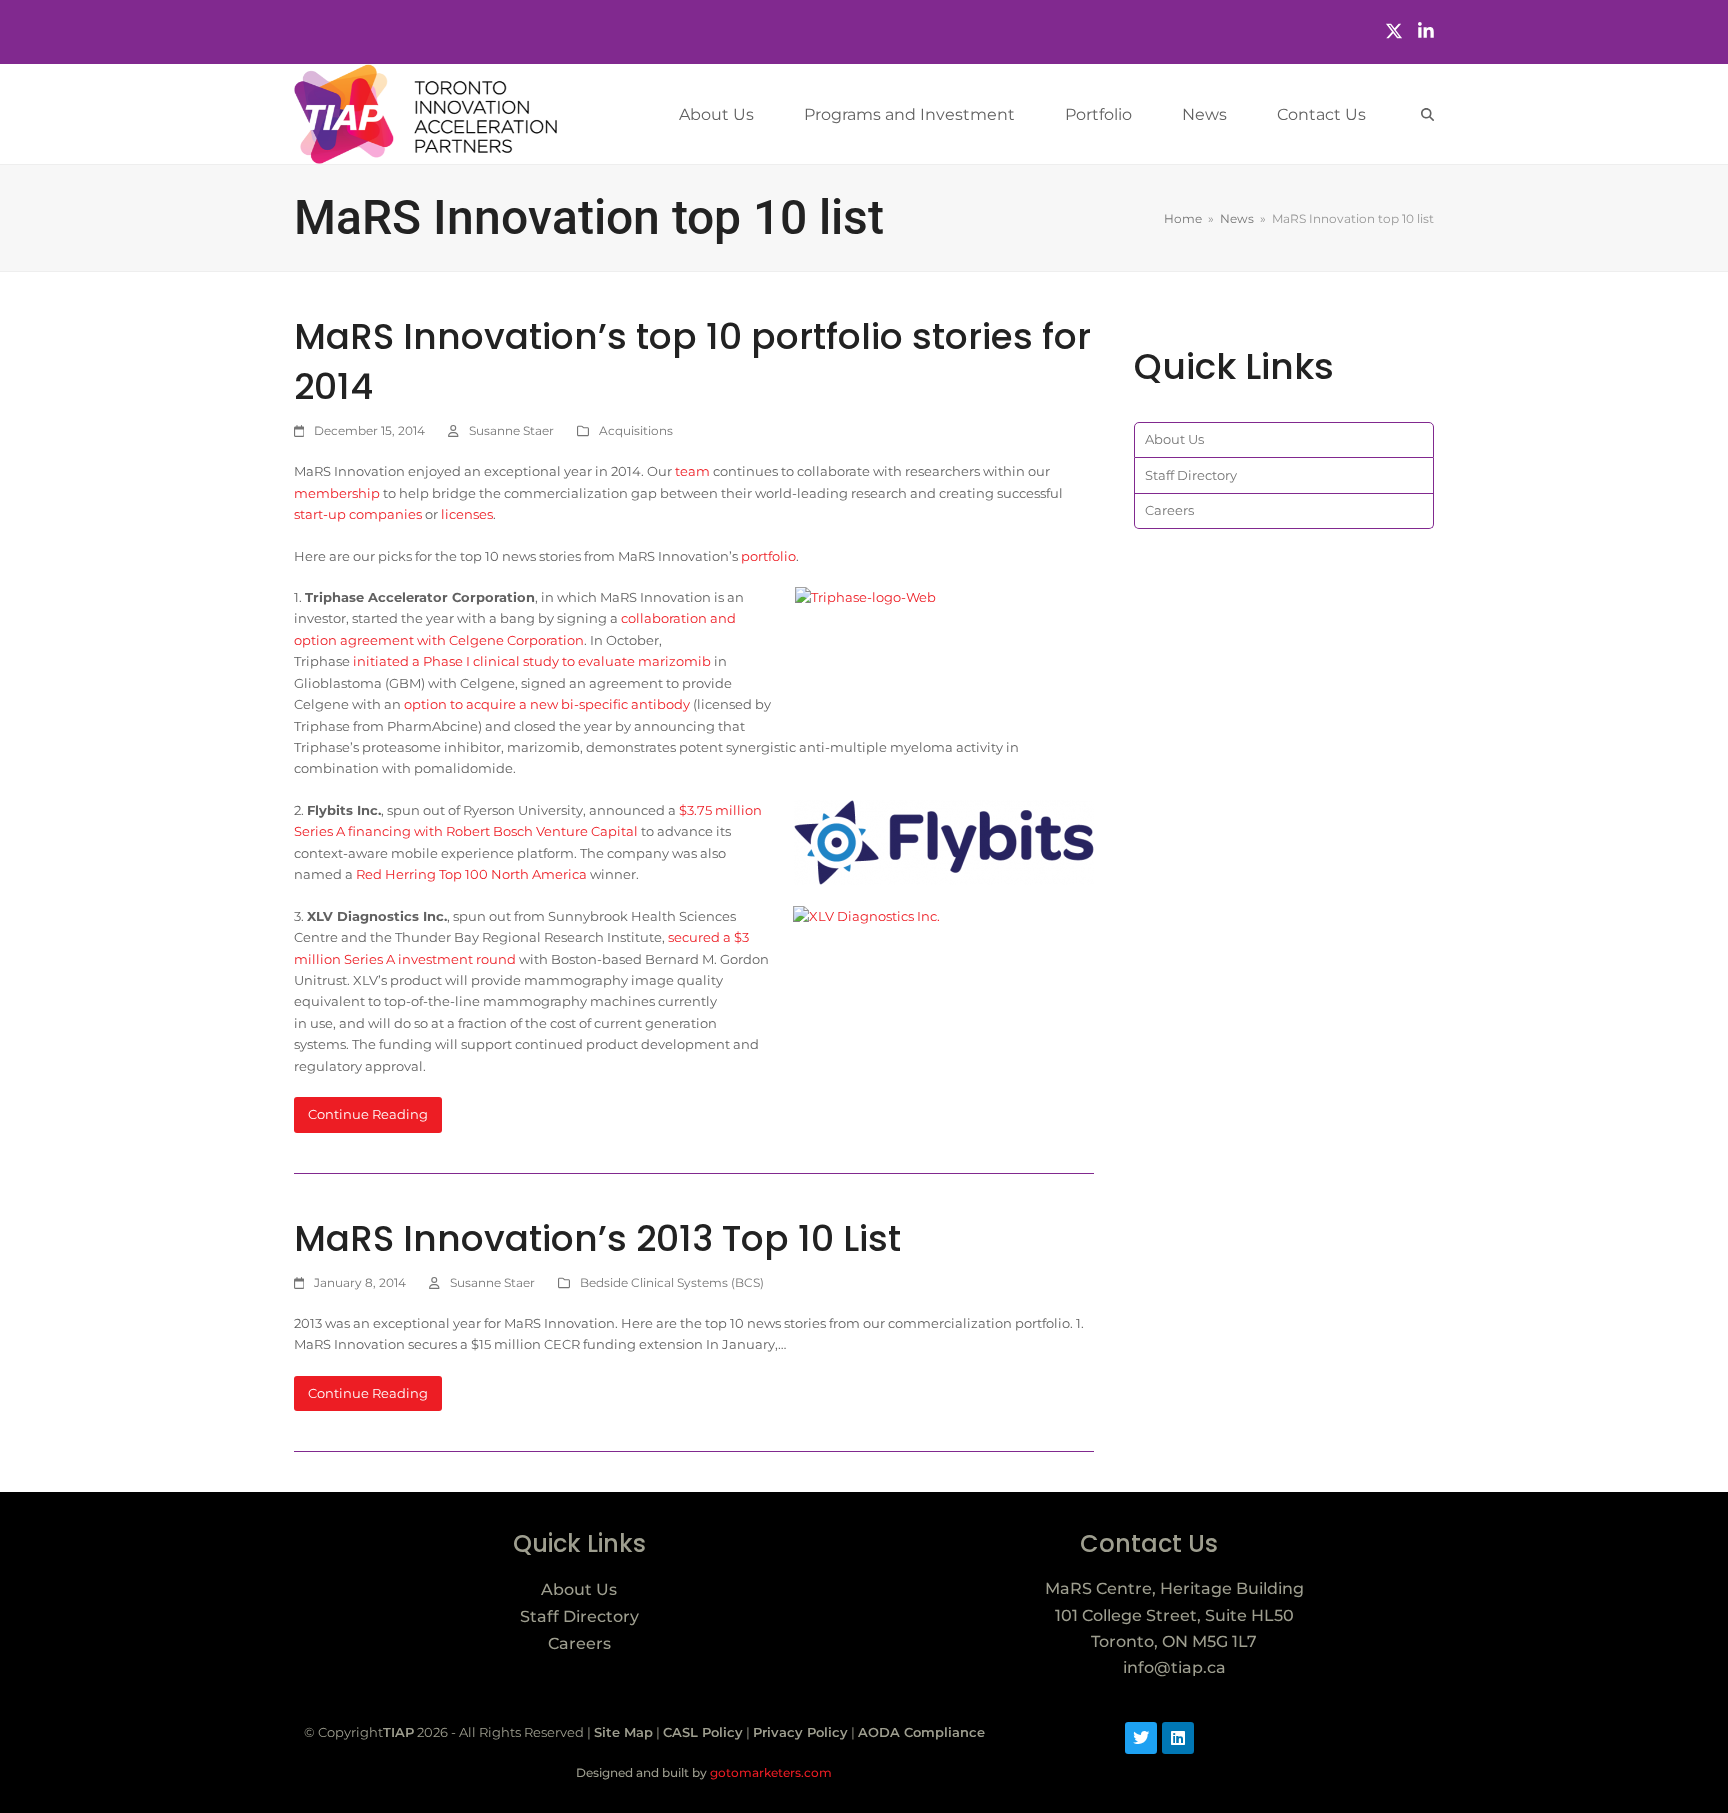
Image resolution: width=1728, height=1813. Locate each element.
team (692, 471)
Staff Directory (1191, 475)
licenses (467, 514)
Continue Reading (368, 1114)
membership (337, 493)
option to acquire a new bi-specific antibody (547, 704)
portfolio (768, 556)
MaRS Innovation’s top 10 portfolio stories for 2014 (692, 361)
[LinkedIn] (1426, 31)
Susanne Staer (511, 430)
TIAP (398, 1732)
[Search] (1427, 114)
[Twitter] (1394, 31)
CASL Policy (703, 1732)
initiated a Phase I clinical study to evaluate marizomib (532, 661)
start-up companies (358, 514)
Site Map (623, 1732)
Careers (1169, 510)
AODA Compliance (921, 1732)
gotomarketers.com (769, 1772)
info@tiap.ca (1174, 1667)
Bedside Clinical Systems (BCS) (672, 1282)
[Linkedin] (1178, 1738)
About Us (1174, 439)
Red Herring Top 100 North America (471, 874)
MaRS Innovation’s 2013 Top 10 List (597, 1238)
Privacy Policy (800, 1732)
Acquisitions (636, 430)
